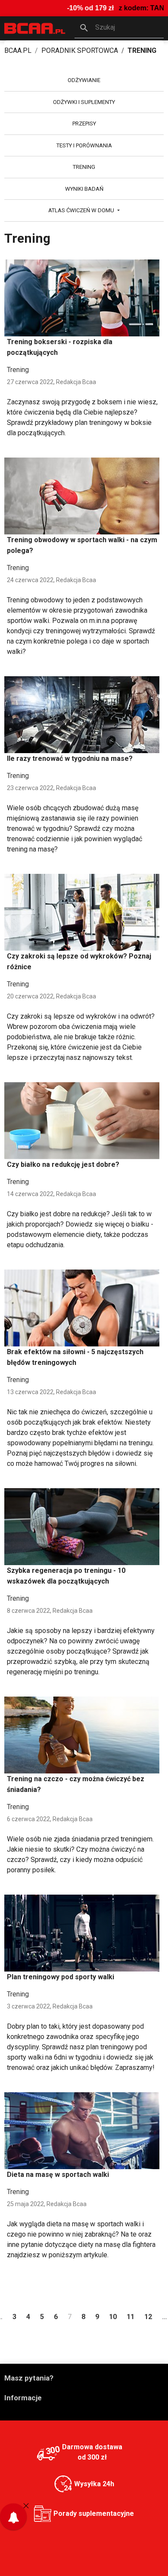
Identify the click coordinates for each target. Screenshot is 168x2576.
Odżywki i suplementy (84, 102)
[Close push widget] (26, 2506)
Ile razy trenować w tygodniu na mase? (70, 758)
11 (131, 2317)
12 (148, 2317)
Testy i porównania (84, 145)
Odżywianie (84, 80)
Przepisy (84, 124)
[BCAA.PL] (35, 28)
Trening (84, 167)
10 (113, 2317)
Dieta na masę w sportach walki (58, 2175)
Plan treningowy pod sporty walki (61, 1977)
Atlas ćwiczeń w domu (82, 210)
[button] (119, 28)
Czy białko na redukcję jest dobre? (63, 1164)
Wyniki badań (84, 189)
